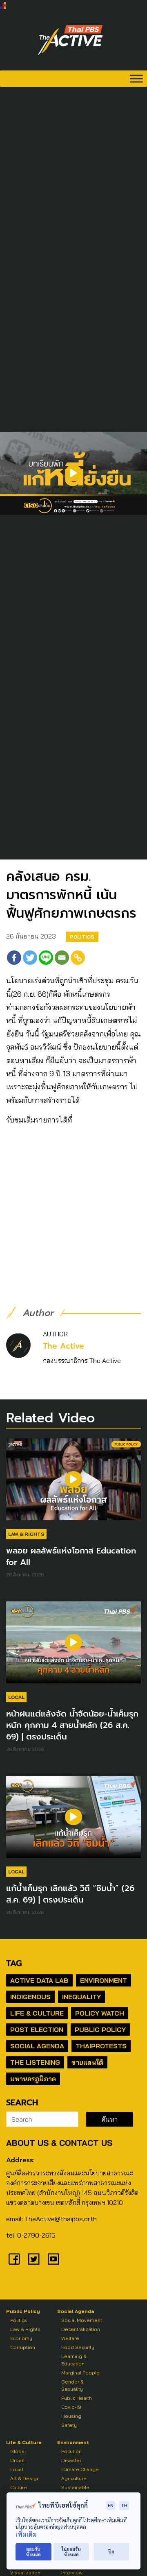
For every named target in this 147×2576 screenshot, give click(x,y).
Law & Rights (26, 1534)
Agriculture (74, 2478)
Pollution (71, 2451)
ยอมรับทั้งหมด (33, 2552)
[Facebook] (14, 958)
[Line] (46, 958)
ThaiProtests (101, 2046)
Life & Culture (37, 2013)
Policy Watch (100, 2013)
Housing (71, 2416)
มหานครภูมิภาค (33, 2079)
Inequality (81, 1997)
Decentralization (81, 2329)
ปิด (111, 2552)
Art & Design (25, 2478)
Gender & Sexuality (72, 2385)
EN (111, 2505)
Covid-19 (71, 2407)
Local (16, 1697)
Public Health (77, 2398)
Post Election (37, 2030)
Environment (104, 1980)
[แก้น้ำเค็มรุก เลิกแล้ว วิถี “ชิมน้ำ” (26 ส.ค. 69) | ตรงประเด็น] (73, 1821)
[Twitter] (30, 958)
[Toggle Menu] (136, 78)
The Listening (35, 2062)
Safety (69, 2425)
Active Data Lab (39, 1980)
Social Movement (82, 2320)
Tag (14, 1963)
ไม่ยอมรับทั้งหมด (71, 2552)
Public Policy (100, 2030)
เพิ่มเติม (26, 2534)
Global (18, 2451)
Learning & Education (74, 2360)
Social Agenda (37, 2046)
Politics (82, 937)
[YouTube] (53, 2259)
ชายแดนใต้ (87, 2062)
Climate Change (80, 2469)
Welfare (70, 2338)
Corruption (23, 2347)
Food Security (78, 2347)
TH (124, 2505)
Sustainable (75, 2487)
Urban (17, 2460)
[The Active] (70, 40)
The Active (63, 1346)
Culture (19, 2487)
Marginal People (80, 2373)
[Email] (62, 958)
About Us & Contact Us (59, 2143)
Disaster (71, 2460)
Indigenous (30, 1997)
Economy (21, 2338)
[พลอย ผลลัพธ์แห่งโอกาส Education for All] (73, 1483)
